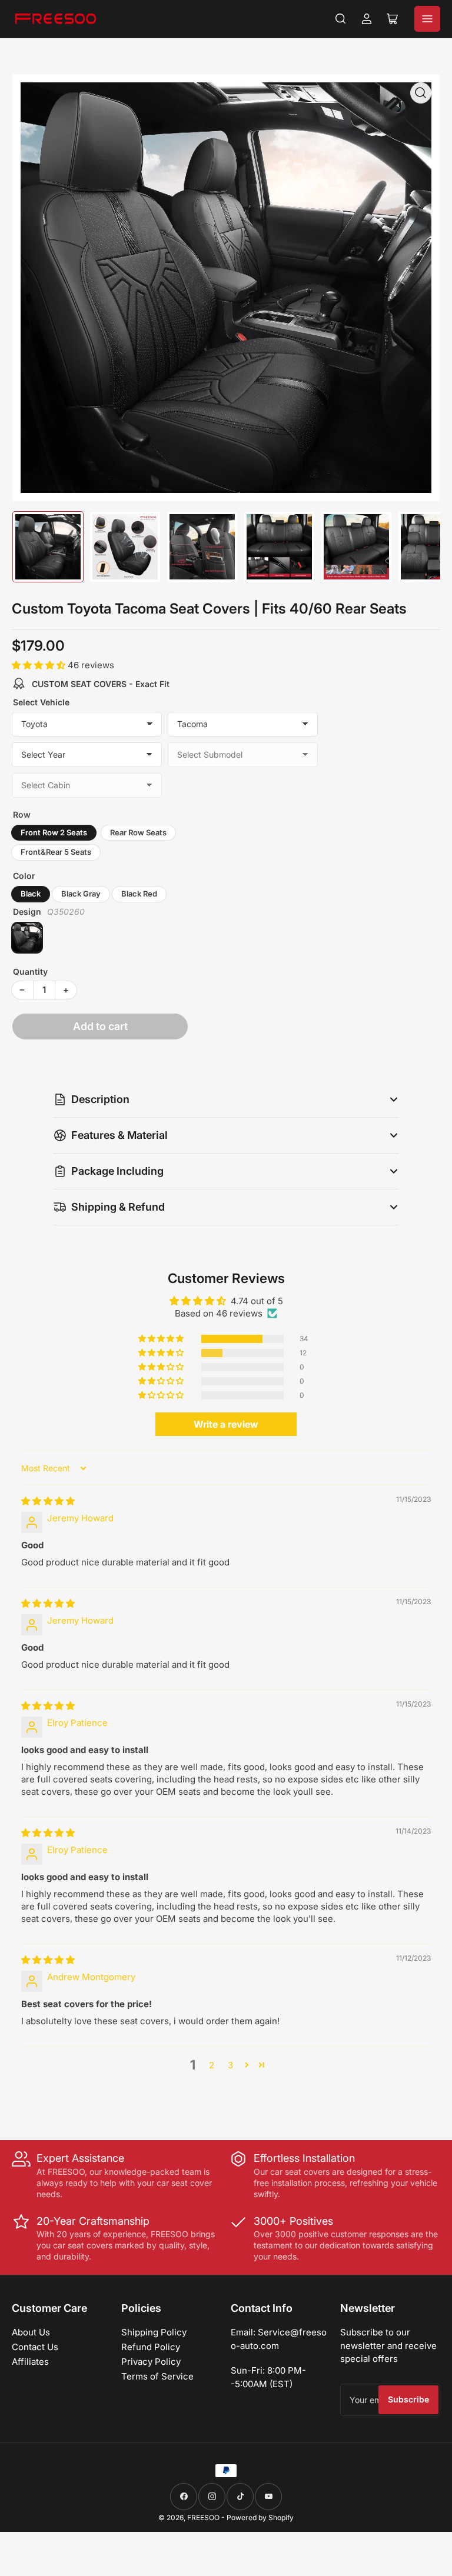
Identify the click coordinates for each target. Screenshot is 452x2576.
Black (31, 894)
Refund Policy (151, 2347)
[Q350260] (27, 938)
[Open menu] (427, 19)
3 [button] (230, 2065)
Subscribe (408, 2399)
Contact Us (35, 2347)
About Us (31, 2332)
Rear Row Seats (138, 832)
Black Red (139, 894)
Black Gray (81, 894)
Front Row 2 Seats (54, 832)
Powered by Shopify (260, 2517)
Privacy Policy (151, 2362)
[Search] (341, 19)
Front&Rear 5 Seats (56, 852)
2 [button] (212, 2065)
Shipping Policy (154, 2332)
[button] (40, 665)
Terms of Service (157, 2376)
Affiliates (30, 2362)
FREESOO (203, 2517)
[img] (48, 1501)
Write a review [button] (226, 1424)
